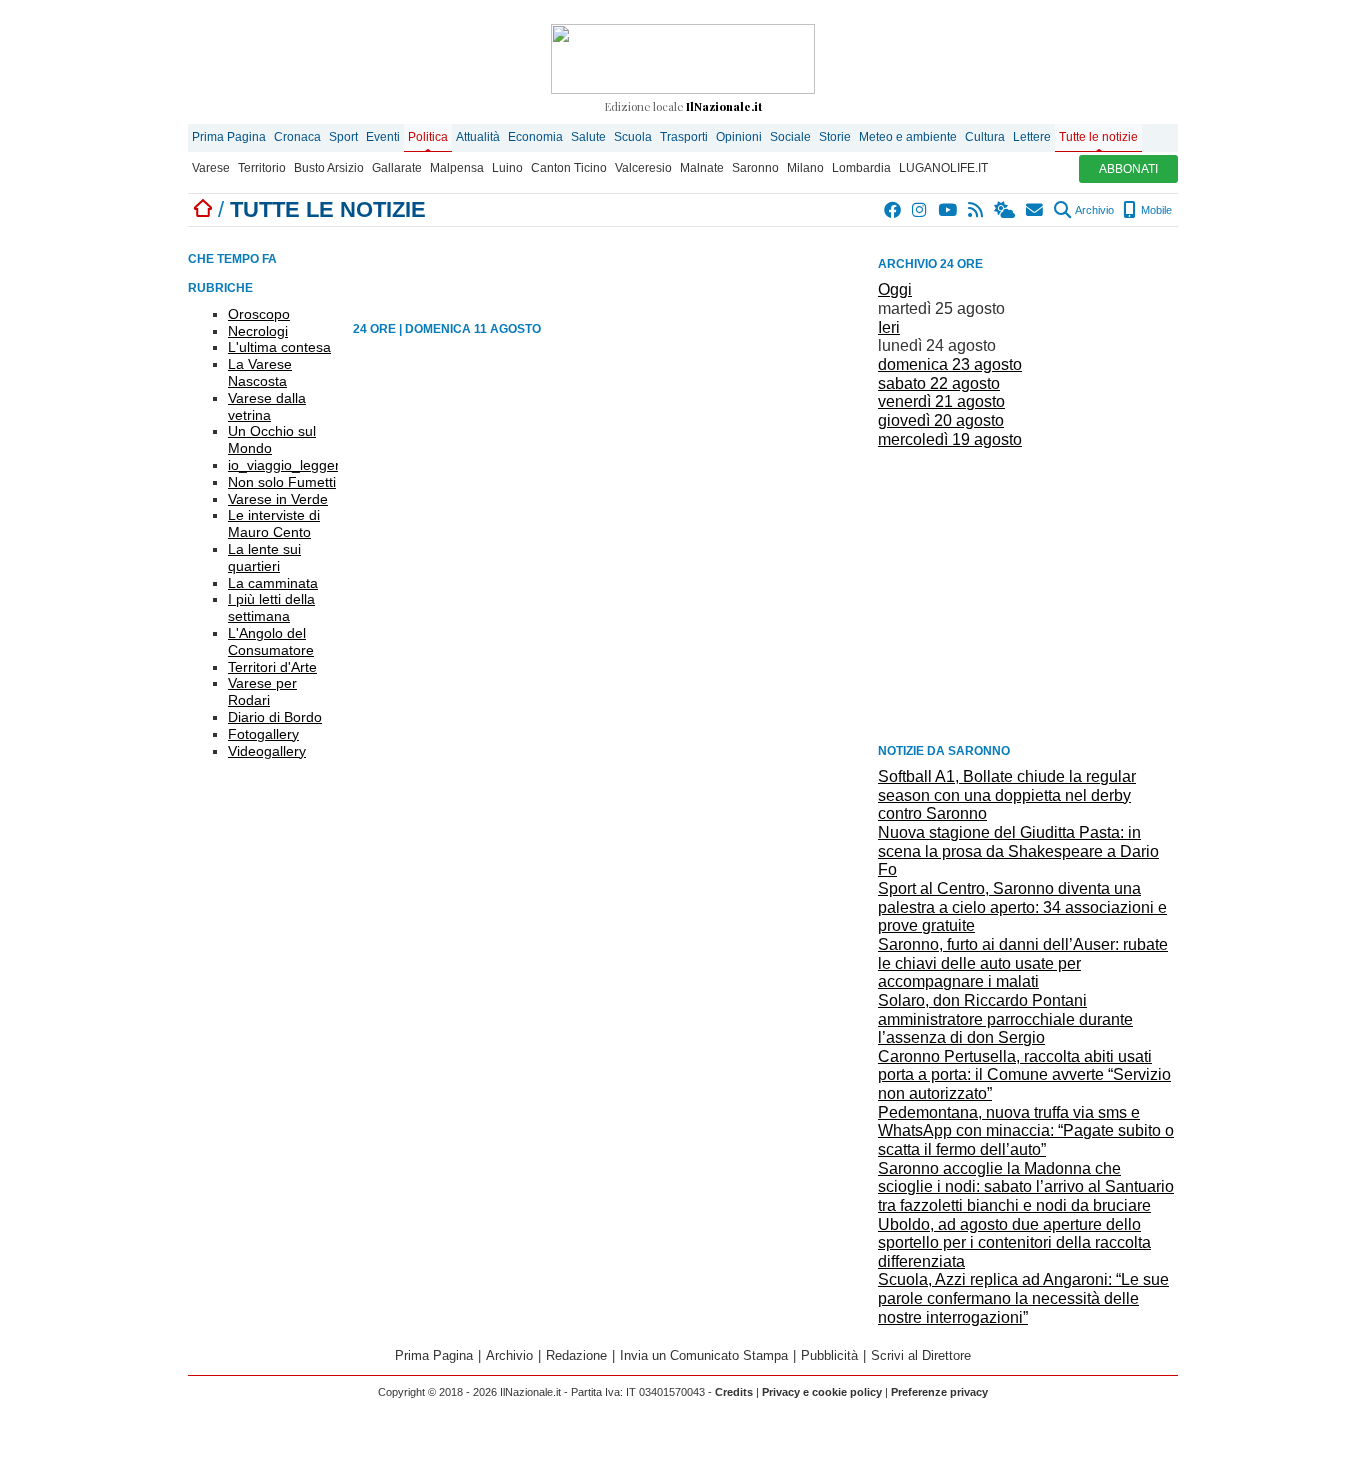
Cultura (985, 137)
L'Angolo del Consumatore (271, 641)
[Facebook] (893, 210)
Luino (507, 168)
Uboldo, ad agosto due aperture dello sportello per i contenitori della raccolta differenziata (1014, 1243)
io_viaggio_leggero (288, 465)
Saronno (755, 168)
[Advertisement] (1028, 594)
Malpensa (457, 168)
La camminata (273, 583)
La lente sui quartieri (264, 557)
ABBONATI (1128, 169)
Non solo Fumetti (282, 482)
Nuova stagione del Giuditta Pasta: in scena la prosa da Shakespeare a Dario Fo (1018, 851)
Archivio (1093, 210)
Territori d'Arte (272, 667)
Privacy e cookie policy (822, 1392)
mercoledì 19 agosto (950, 439)
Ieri (889, 327)
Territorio (262, 168)
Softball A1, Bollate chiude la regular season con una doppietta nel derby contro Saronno (1007, 795)
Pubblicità (829, 1355)
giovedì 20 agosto (941, 420)
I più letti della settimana (271, 607)
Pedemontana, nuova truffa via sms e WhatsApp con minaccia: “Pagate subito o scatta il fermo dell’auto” (1026, 1131)
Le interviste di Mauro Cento (274, 523)
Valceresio (643, 168)
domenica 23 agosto (950, 364)
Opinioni (739, 137)
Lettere (1032, 137)
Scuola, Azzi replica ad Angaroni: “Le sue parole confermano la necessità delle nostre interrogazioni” (1023, 1298)
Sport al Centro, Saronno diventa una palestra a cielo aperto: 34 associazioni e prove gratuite (1022, 907)
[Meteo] (1005, 210)
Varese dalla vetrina (267, 406)
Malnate (702, 168)
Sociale (790, 137)
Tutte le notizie (1098, 137)
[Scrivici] (1035, 210)
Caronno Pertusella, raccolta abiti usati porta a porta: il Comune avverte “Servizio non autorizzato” (1024, 1075)
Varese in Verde (278, 499)
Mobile (1155, 210)
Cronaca (297, 137)
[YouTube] (948, 210)
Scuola (633, 137)
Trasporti (684, 137)
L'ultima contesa (279, 347)
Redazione (576, 1355)
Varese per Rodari (262, 691)
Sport (343, 137)
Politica (428, 137)
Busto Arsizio (329, 168)
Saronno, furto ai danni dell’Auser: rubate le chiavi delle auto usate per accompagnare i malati (1023, 963)
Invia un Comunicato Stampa (704, 1355)
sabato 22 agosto (939, 383)
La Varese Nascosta (260, 372)
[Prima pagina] (203, 209)
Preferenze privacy (939, 1392)
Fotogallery (263, 734)
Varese (211, 168)
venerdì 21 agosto (941, 401)
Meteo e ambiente (908, 137)
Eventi (383, 137)
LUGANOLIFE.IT (943, 168)
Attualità (478, 137)
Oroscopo (259, 314)
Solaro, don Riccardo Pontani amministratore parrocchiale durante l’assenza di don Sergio (1005, 1019)
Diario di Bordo (275, 717)
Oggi (895, 289)
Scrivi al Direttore (921, 1355)
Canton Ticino (569, 168)
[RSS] (976, 210)
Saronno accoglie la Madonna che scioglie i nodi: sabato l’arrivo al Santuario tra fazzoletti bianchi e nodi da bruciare (1026, 1187)
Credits (734, 1392)
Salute (588, 137)
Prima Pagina (229, 137)
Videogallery (267, 751)
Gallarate (397, 168)
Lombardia (861, 168)
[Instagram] (920, 210)
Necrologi (258, 331)
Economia (535, 137)
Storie (835, 137)
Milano (805, 168)
